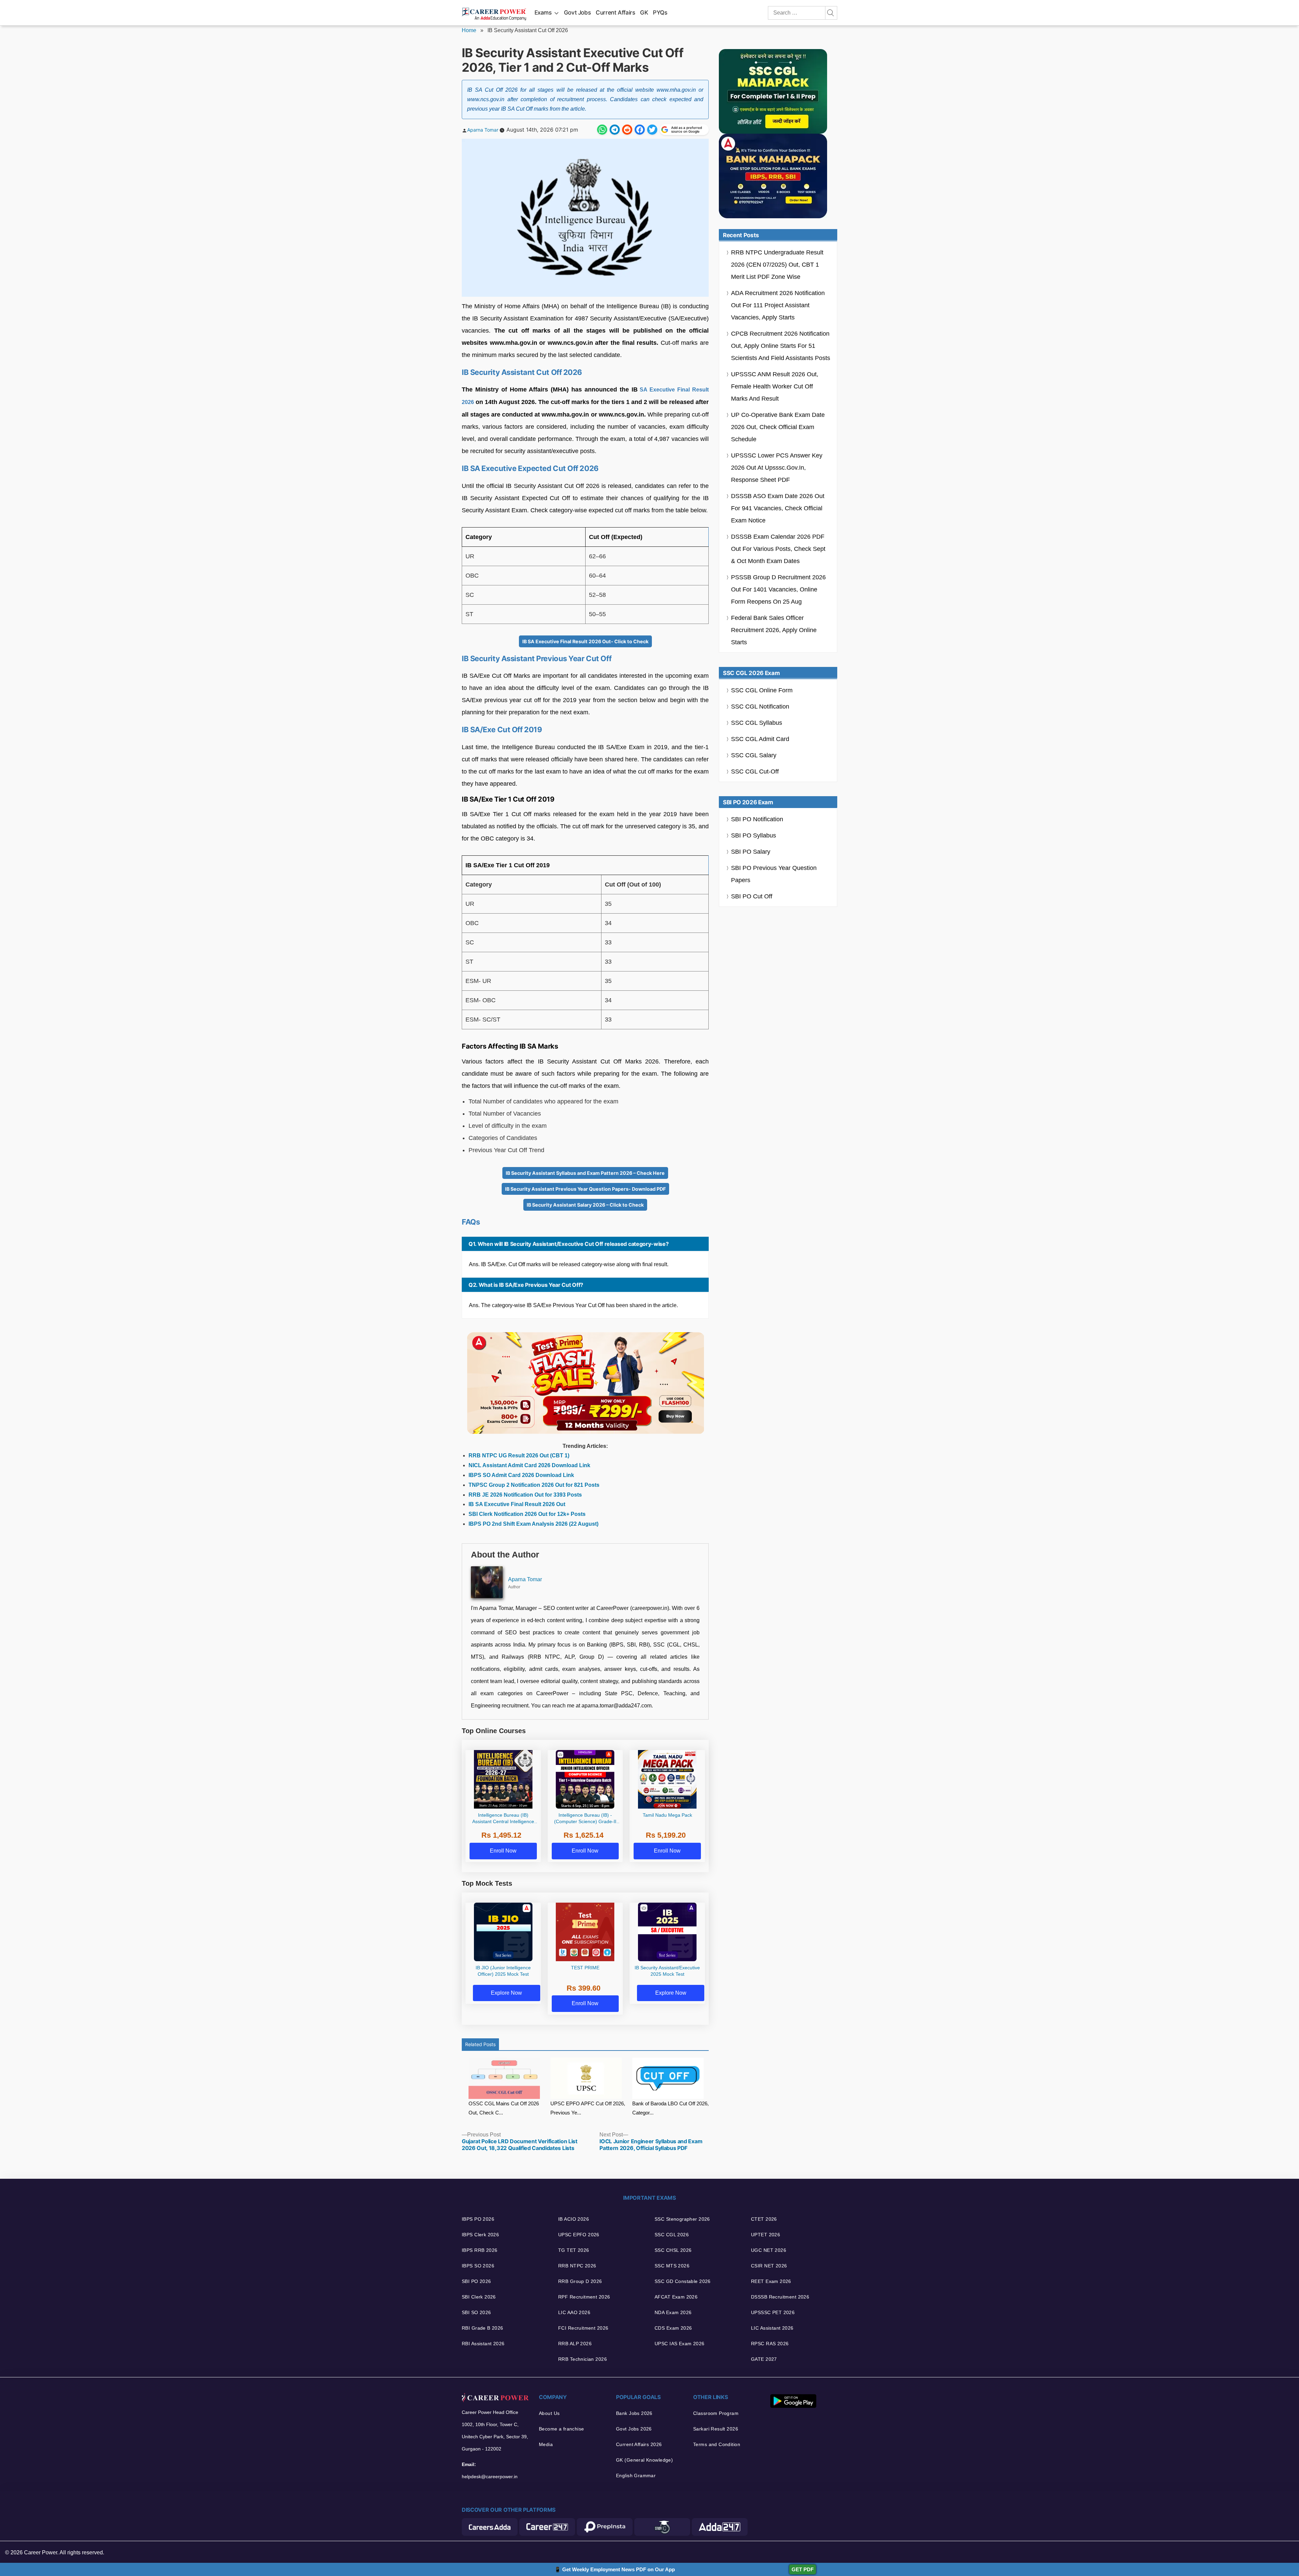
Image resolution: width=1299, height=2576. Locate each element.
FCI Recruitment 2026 (583, 2328)
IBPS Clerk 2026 (480, 2235)
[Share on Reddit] (627, 130)
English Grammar (636, 2476)
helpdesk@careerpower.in (490, 2477)
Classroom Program (716, 2413)
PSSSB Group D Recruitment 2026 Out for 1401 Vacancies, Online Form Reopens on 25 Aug (778, 589)
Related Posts (480, 2044)
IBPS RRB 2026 (480, 2250)
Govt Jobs (577, 13)
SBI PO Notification (757, 819)
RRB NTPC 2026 (577, 2266)
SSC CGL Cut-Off (755, 771)
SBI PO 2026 (476, 2281)
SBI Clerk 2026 (479, 2297)
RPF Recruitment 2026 (584, 2297)
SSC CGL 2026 (672, 2235)
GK (644, 13)
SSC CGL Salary (754, 755)
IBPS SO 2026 (478, 2266)
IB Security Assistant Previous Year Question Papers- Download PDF (585, 1189)
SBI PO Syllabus (754, 835)
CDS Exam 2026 (673, 2328)
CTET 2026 (764, 2219)
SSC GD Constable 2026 (683, 2281)
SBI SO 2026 (476, 2312)
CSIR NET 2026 (769, 2266)
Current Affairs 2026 (639, 2444)
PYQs (660, 13)
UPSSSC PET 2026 (773, 2312)
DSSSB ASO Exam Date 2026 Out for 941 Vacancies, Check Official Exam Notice (778, 508)
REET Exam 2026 (771, 2281)
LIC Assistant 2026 (772, 2328)
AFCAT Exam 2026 (676, 2297)
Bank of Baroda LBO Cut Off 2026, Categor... (670, 2108)
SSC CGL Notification (760, 707)
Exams (543, 13)
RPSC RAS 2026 (770, 2344)
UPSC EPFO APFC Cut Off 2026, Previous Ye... (588, 2108)
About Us (549, 2413)
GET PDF (803, 2569)
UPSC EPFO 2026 (579, 2235)
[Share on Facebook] (640, 130)
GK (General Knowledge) (644, 2460)
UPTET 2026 (766, 2235)
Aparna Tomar (483, 130)
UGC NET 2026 (769, 2250)
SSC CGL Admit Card (760, 739)
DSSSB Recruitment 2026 (780, 2297)
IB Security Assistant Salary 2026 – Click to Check (585, 1205)
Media (546, 2444)
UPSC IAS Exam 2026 (680, 2344)
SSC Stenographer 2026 (682, 2219)
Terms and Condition (717, 2444)
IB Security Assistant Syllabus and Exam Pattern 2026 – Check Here (585, 1173)
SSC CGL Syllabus (757, 723)
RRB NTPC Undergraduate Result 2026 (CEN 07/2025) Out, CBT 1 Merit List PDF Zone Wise (777, 265)
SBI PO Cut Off (752, 896)
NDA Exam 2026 (673, 2312)
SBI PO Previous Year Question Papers (774, 874)
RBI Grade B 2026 (483, 2328)
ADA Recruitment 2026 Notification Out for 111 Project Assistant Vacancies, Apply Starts (778, 305)
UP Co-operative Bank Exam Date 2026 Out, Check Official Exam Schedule (778, 427)
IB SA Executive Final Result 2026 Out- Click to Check (585, 641)
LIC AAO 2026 (574, 2312)
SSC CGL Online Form (762, 690)
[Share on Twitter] (652, 130)
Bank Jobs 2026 (634, 2413)
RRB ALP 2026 (575, 2344)
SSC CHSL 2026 (673, 2250)
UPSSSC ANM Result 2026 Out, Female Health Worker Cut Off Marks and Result (775, 386)
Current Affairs (616, 13)
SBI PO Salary (751, 852)
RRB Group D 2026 (580, 2281)
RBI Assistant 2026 (483, 2344)
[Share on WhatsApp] (602, 130)
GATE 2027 (764, 2359)
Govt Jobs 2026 (634, 2429)
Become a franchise (562, 2429)
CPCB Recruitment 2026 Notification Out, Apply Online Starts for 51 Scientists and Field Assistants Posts (781, 346)
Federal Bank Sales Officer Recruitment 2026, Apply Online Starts (774, 630)
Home (469, 30)
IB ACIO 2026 (574, 2219)
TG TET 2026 (574, 2250)
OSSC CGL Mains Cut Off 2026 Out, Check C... (504, 2108)
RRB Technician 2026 (583, 2359)
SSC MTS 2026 (672, 2266)
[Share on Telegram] (615, 130)
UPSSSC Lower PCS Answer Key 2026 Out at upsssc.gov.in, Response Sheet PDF (777, 468)
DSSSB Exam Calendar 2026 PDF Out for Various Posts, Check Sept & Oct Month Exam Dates (778, 549)
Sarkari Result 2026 (716, 2429)
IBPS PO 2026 (478, 2219)
